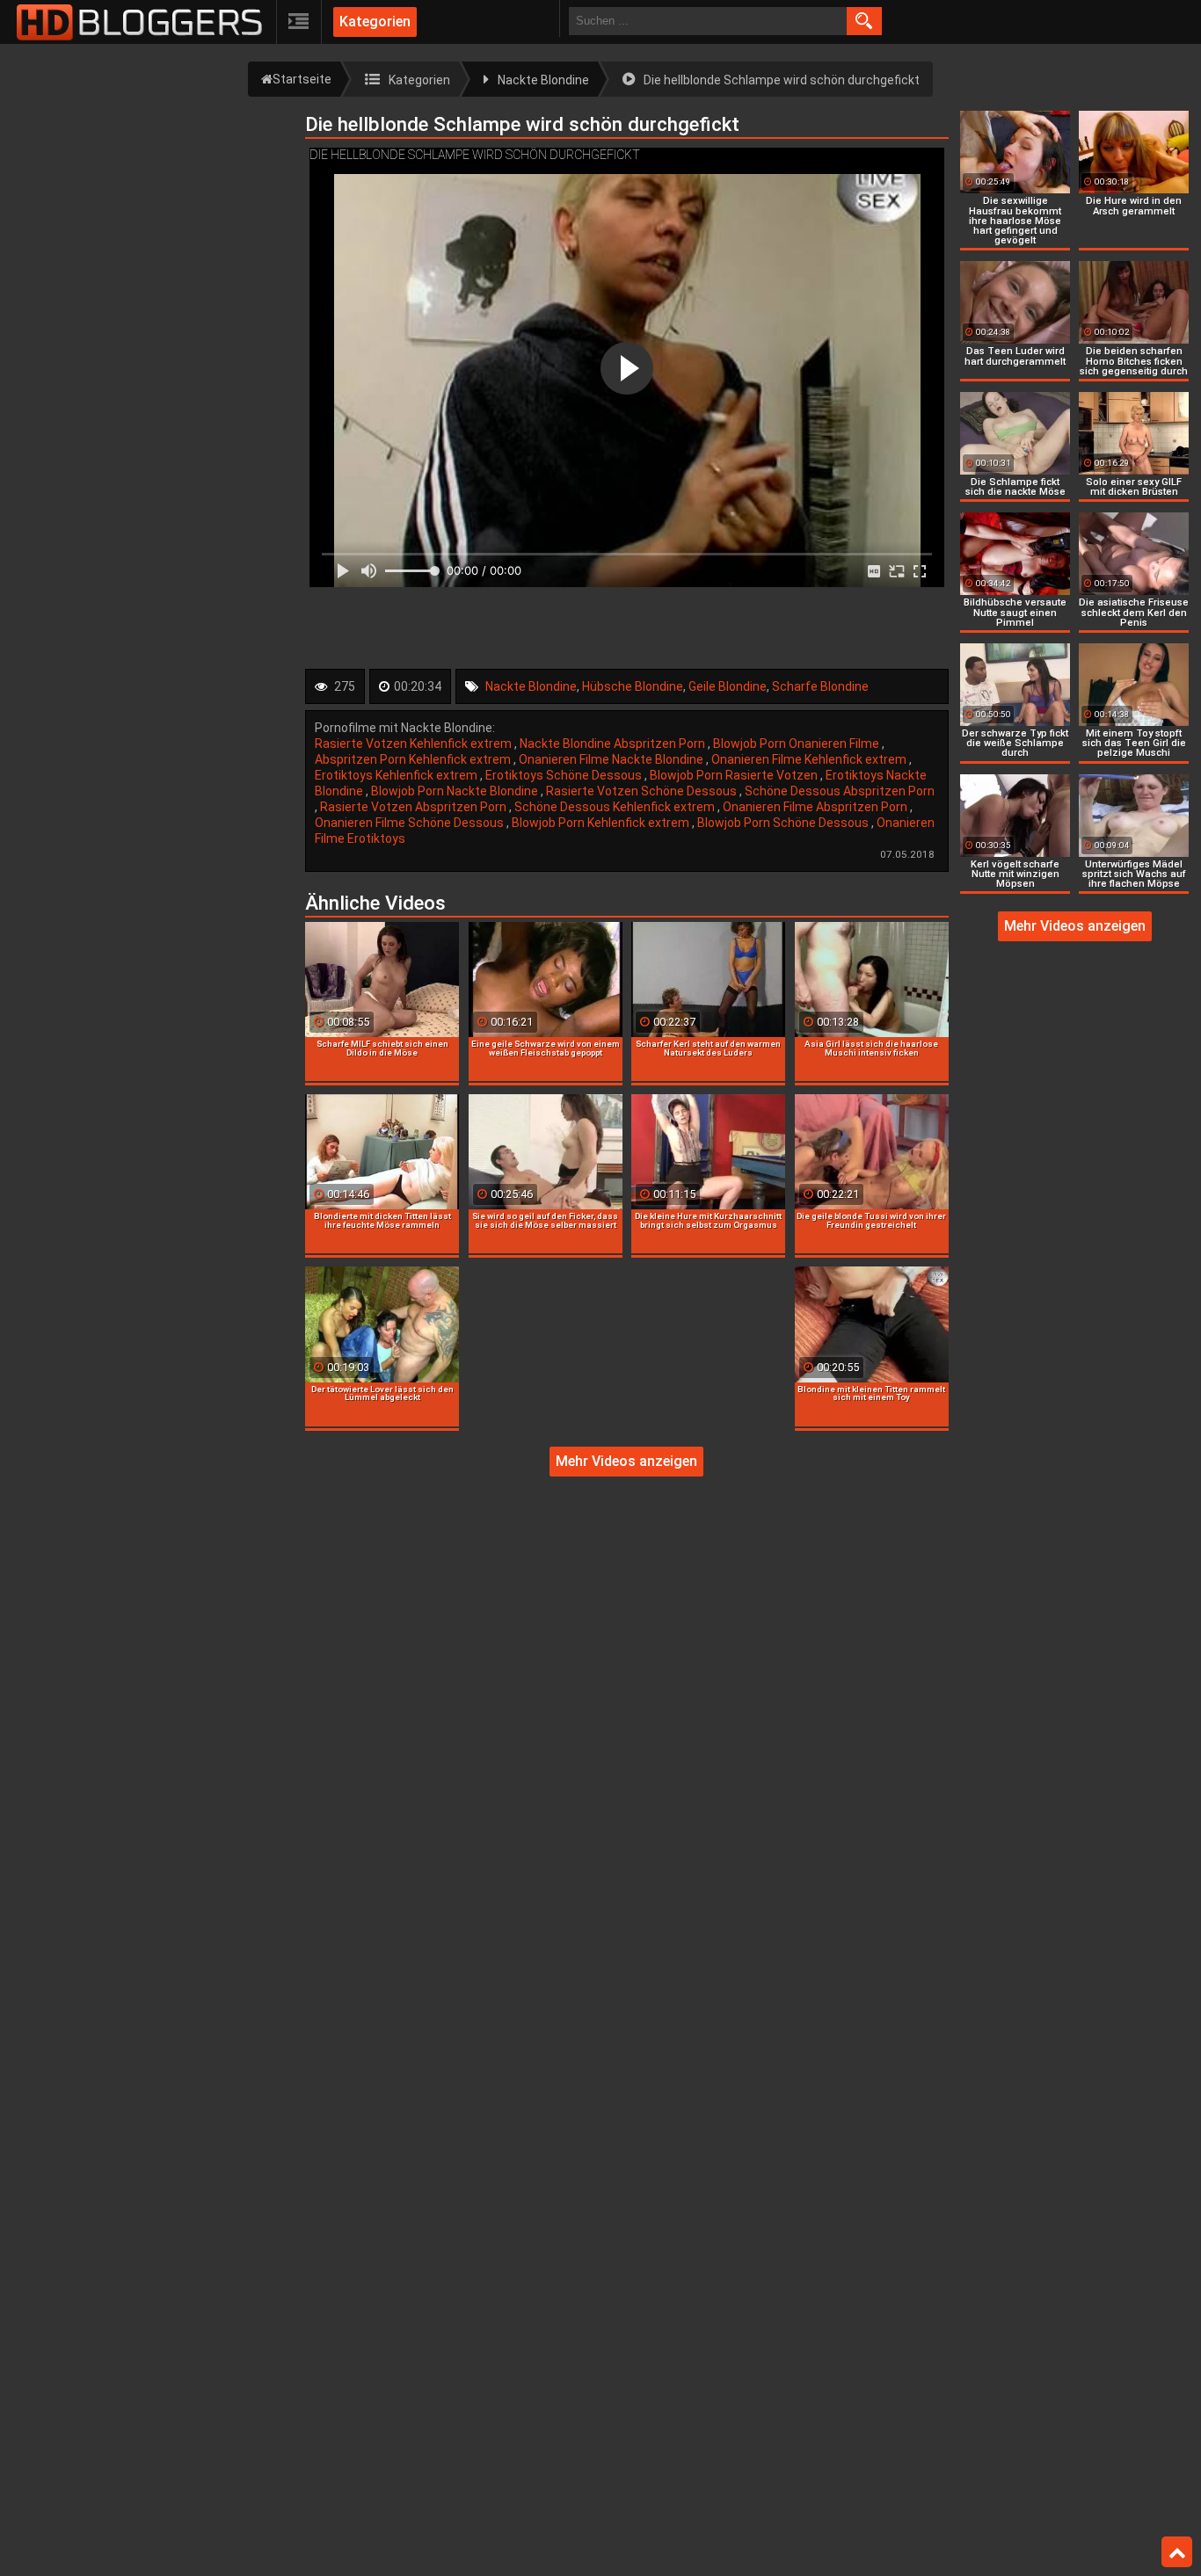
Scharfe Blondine (820, 686)
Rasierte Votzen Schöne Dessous (643, 791)
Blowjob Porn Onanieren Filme (797, 744)
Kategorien (375, 22)
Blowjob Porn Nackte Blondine (456, 791)
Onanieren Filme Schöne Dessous (411, 823)
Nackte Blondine (531, 686)
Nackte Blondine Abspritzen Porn (614, 744)
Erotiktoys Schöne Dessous (565, 775)
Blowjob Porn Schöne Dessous (784, 823)
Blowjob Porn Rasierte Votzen (735, 775)
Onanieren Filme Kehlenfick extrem (810, 759)
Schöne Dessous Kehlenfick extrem (616, 807)
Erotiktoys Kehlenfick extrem (397, 775)
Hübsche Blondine (633, 686)
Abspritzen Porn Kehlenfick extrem (414, 759)
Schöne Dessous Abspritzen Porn (840, 791)
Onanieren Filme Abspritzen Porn (816, 807)
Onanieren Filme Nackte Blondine (612, 759)
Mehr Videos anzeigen (626, 1461)
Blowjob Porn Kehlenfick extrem (602, 823)
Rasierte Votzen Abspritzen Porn (415, 807)
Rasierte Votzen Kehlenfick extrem (415, 744)
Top (1177, 2552)
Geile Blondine (728, 686)
